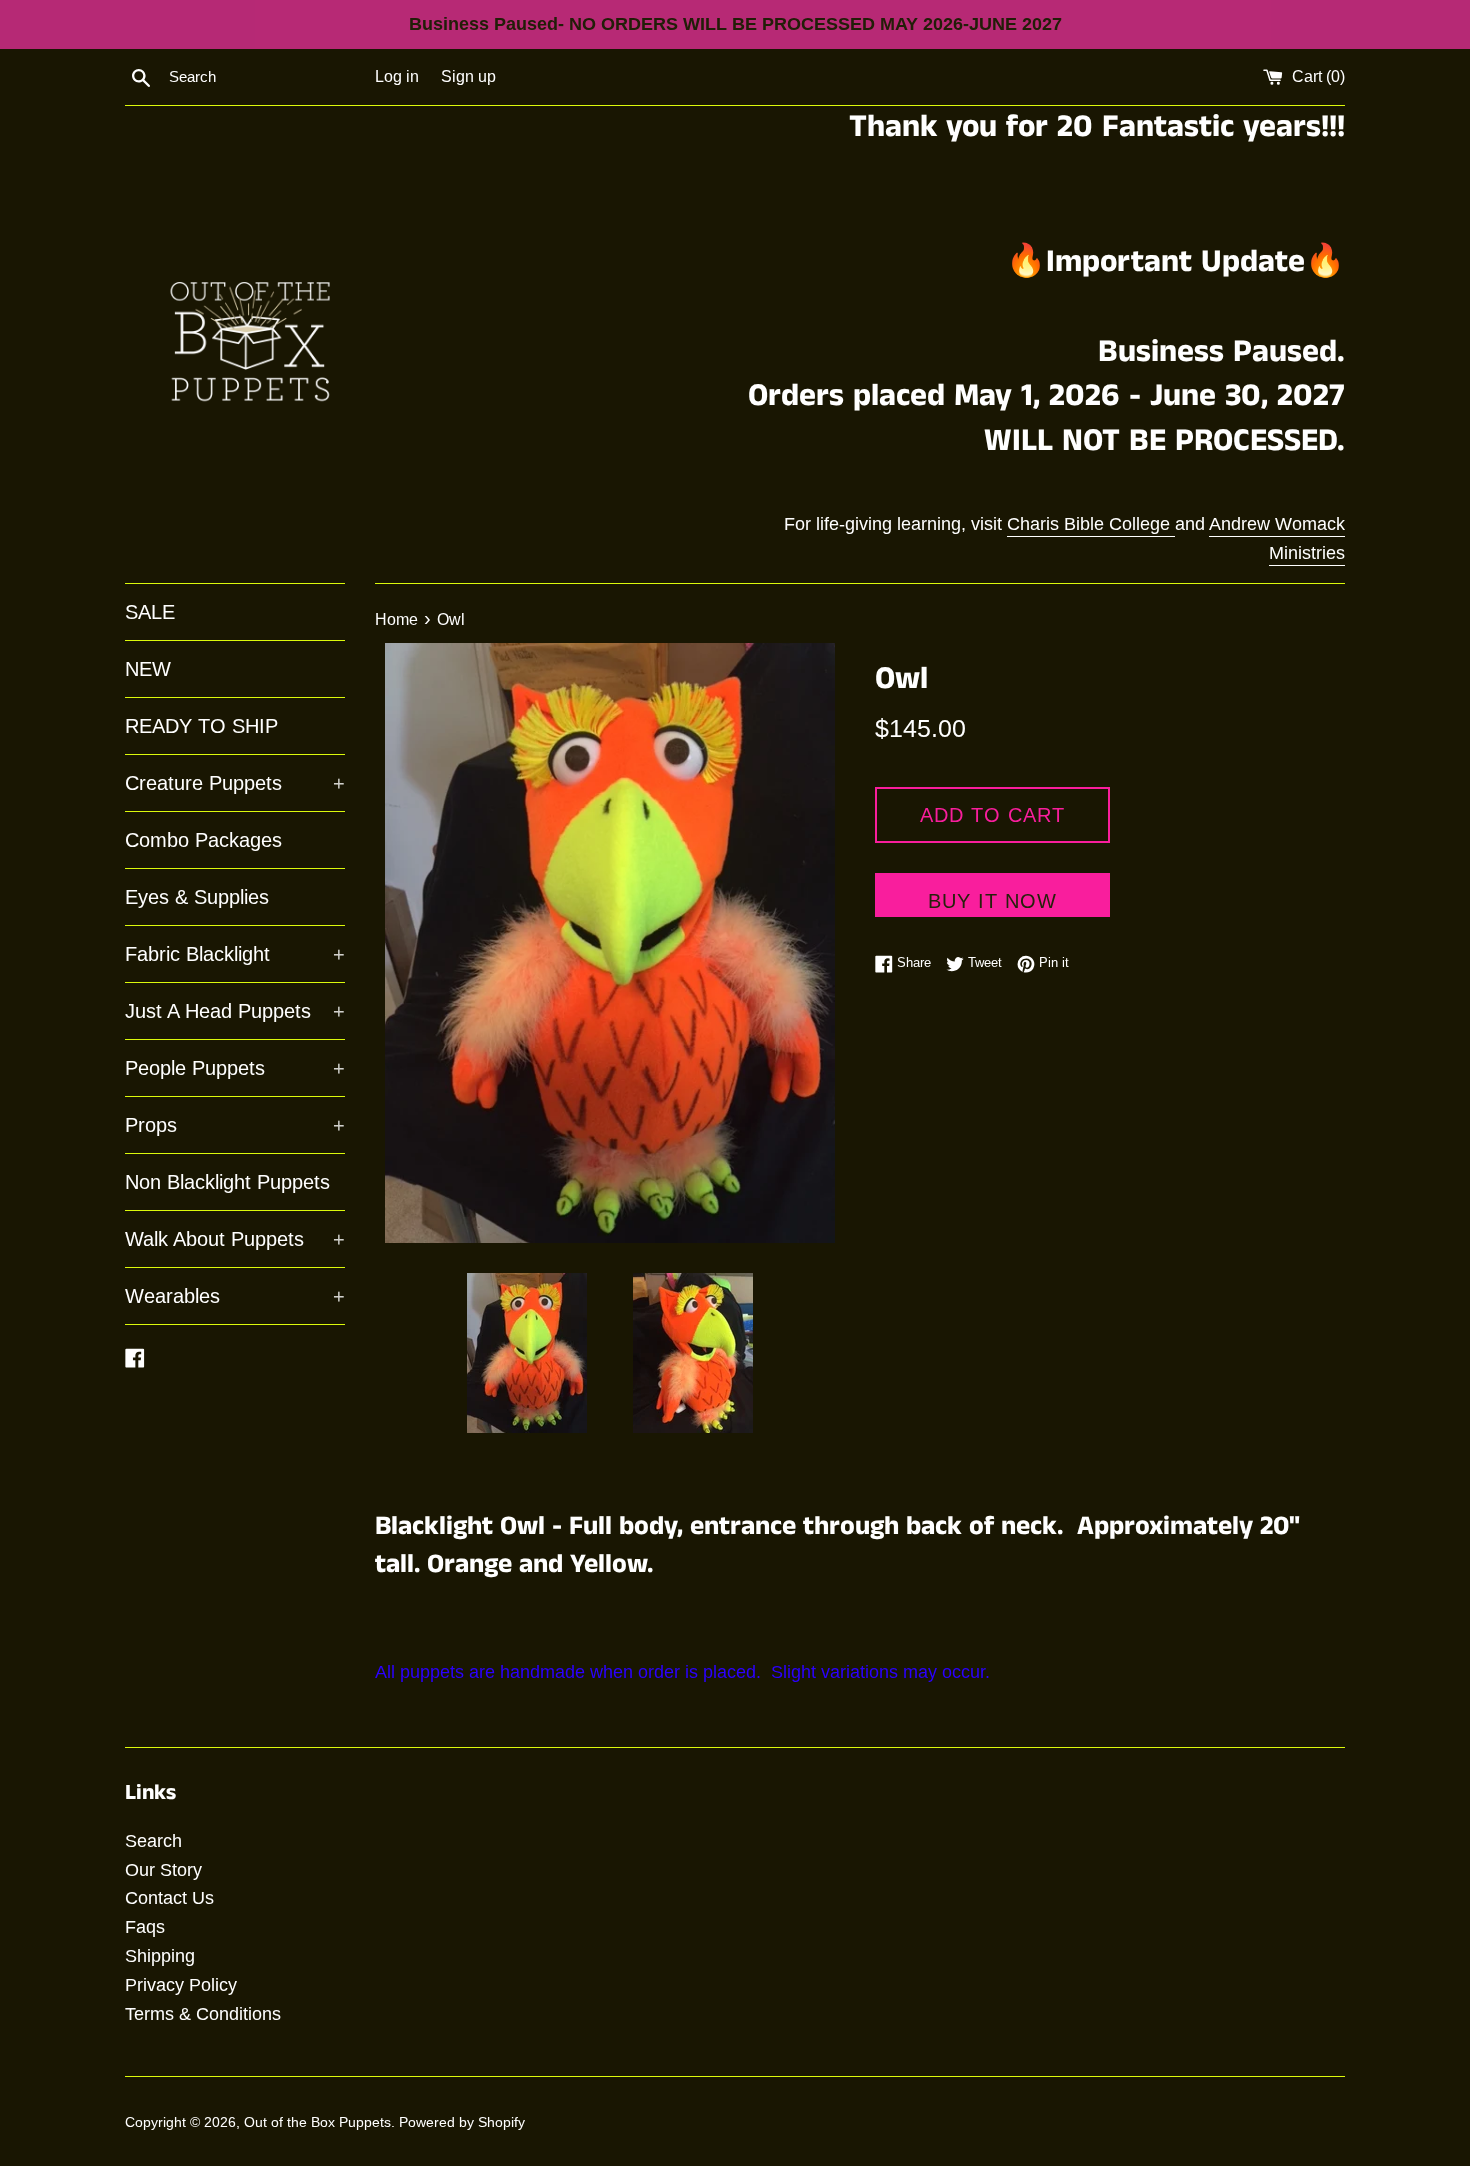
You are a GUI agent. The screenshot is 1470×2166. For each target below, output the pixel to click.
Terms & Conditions (203, 2014)
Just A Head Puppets (235, 1011)
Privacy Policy (181, 1985)
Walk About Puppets (235, 1239)
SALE (150, 612)
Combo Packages (203, 840)
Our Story (163, 1870)
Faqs (145, 1927)
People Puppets (235, 1068)
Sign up (468, 76)
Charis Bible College (1091, 524)
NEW (148, 669)
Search (153, 1841)
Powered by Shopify (462, 2122)
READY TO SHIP (201, 726)
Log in (397, 76)
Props (235, 1125)
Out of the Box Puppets (317, 2122)
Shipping (160, 1956)
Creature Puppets (235, 783)
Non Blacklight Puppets (227, 1182)
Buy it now (992, 901)
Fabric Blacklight (235, 954)
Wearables (235, 1296)
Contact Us (169, 1898)
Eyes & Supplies (197, 897)
